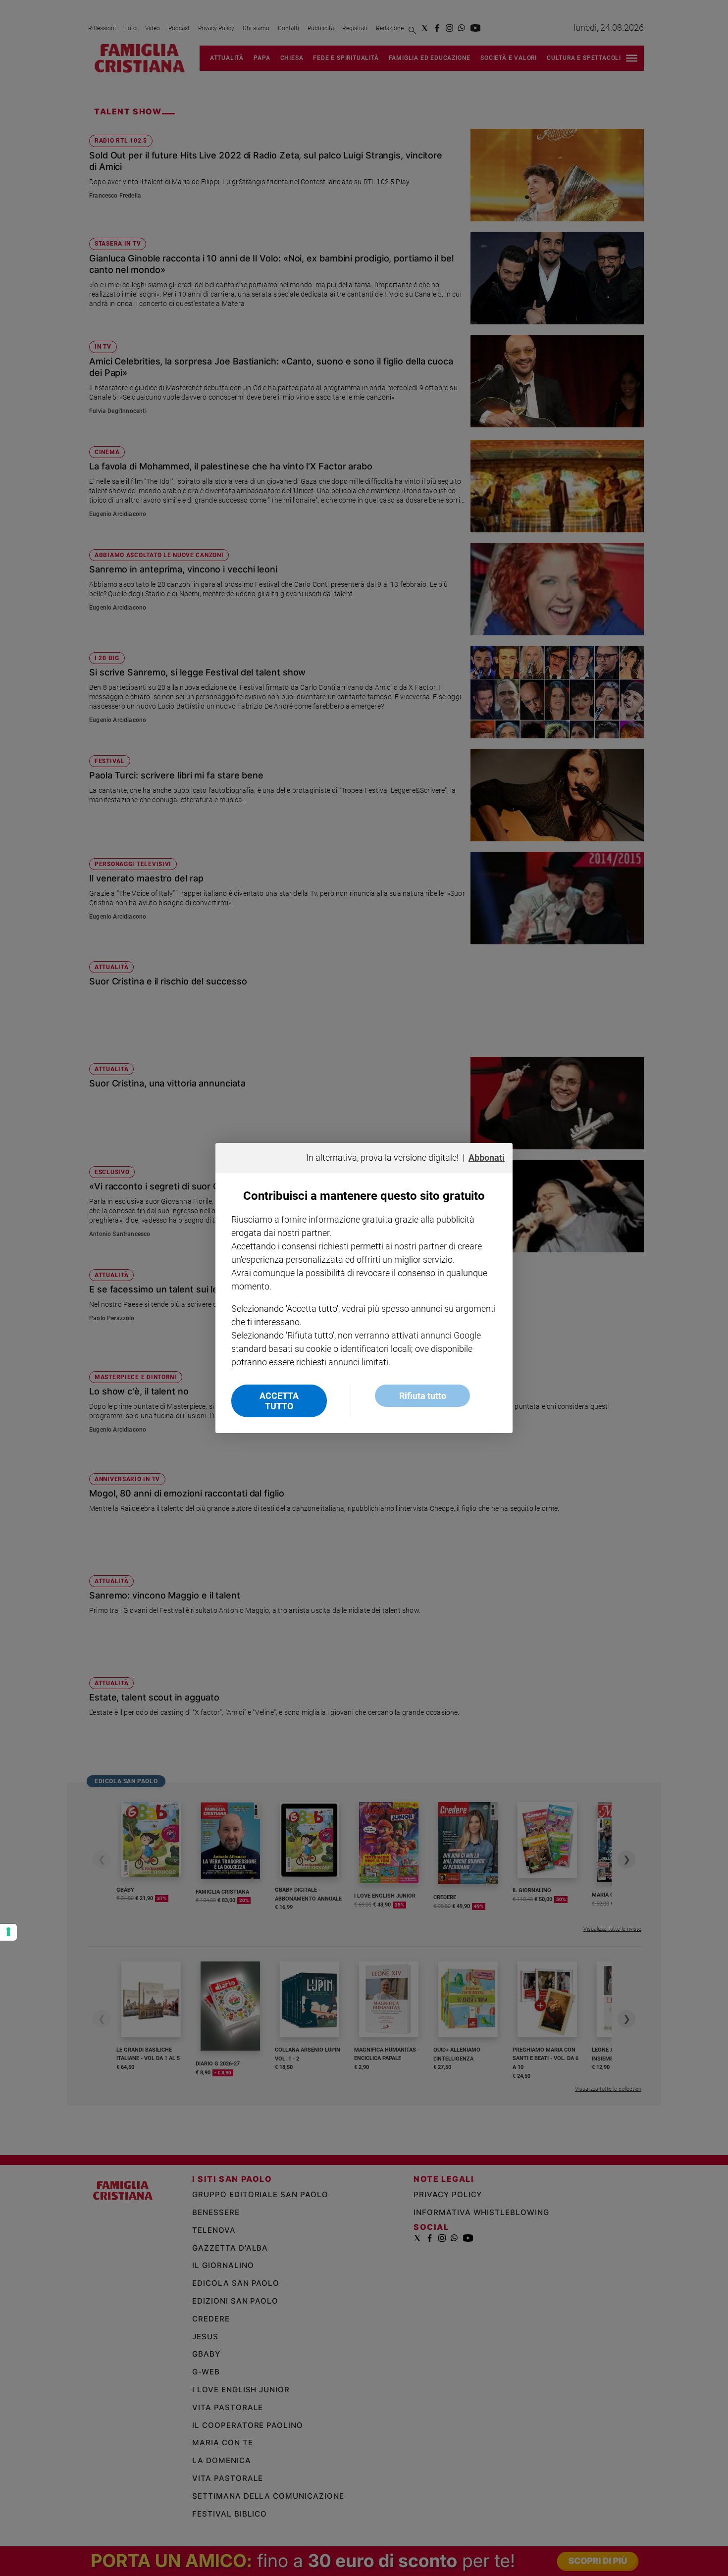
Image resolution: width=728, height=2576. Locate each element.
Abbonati (487, 1158)
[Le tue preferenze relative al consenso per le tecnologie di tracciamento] (8, 1932)
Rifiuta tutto (423, 1396)
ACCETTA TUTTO (279, 1401)
